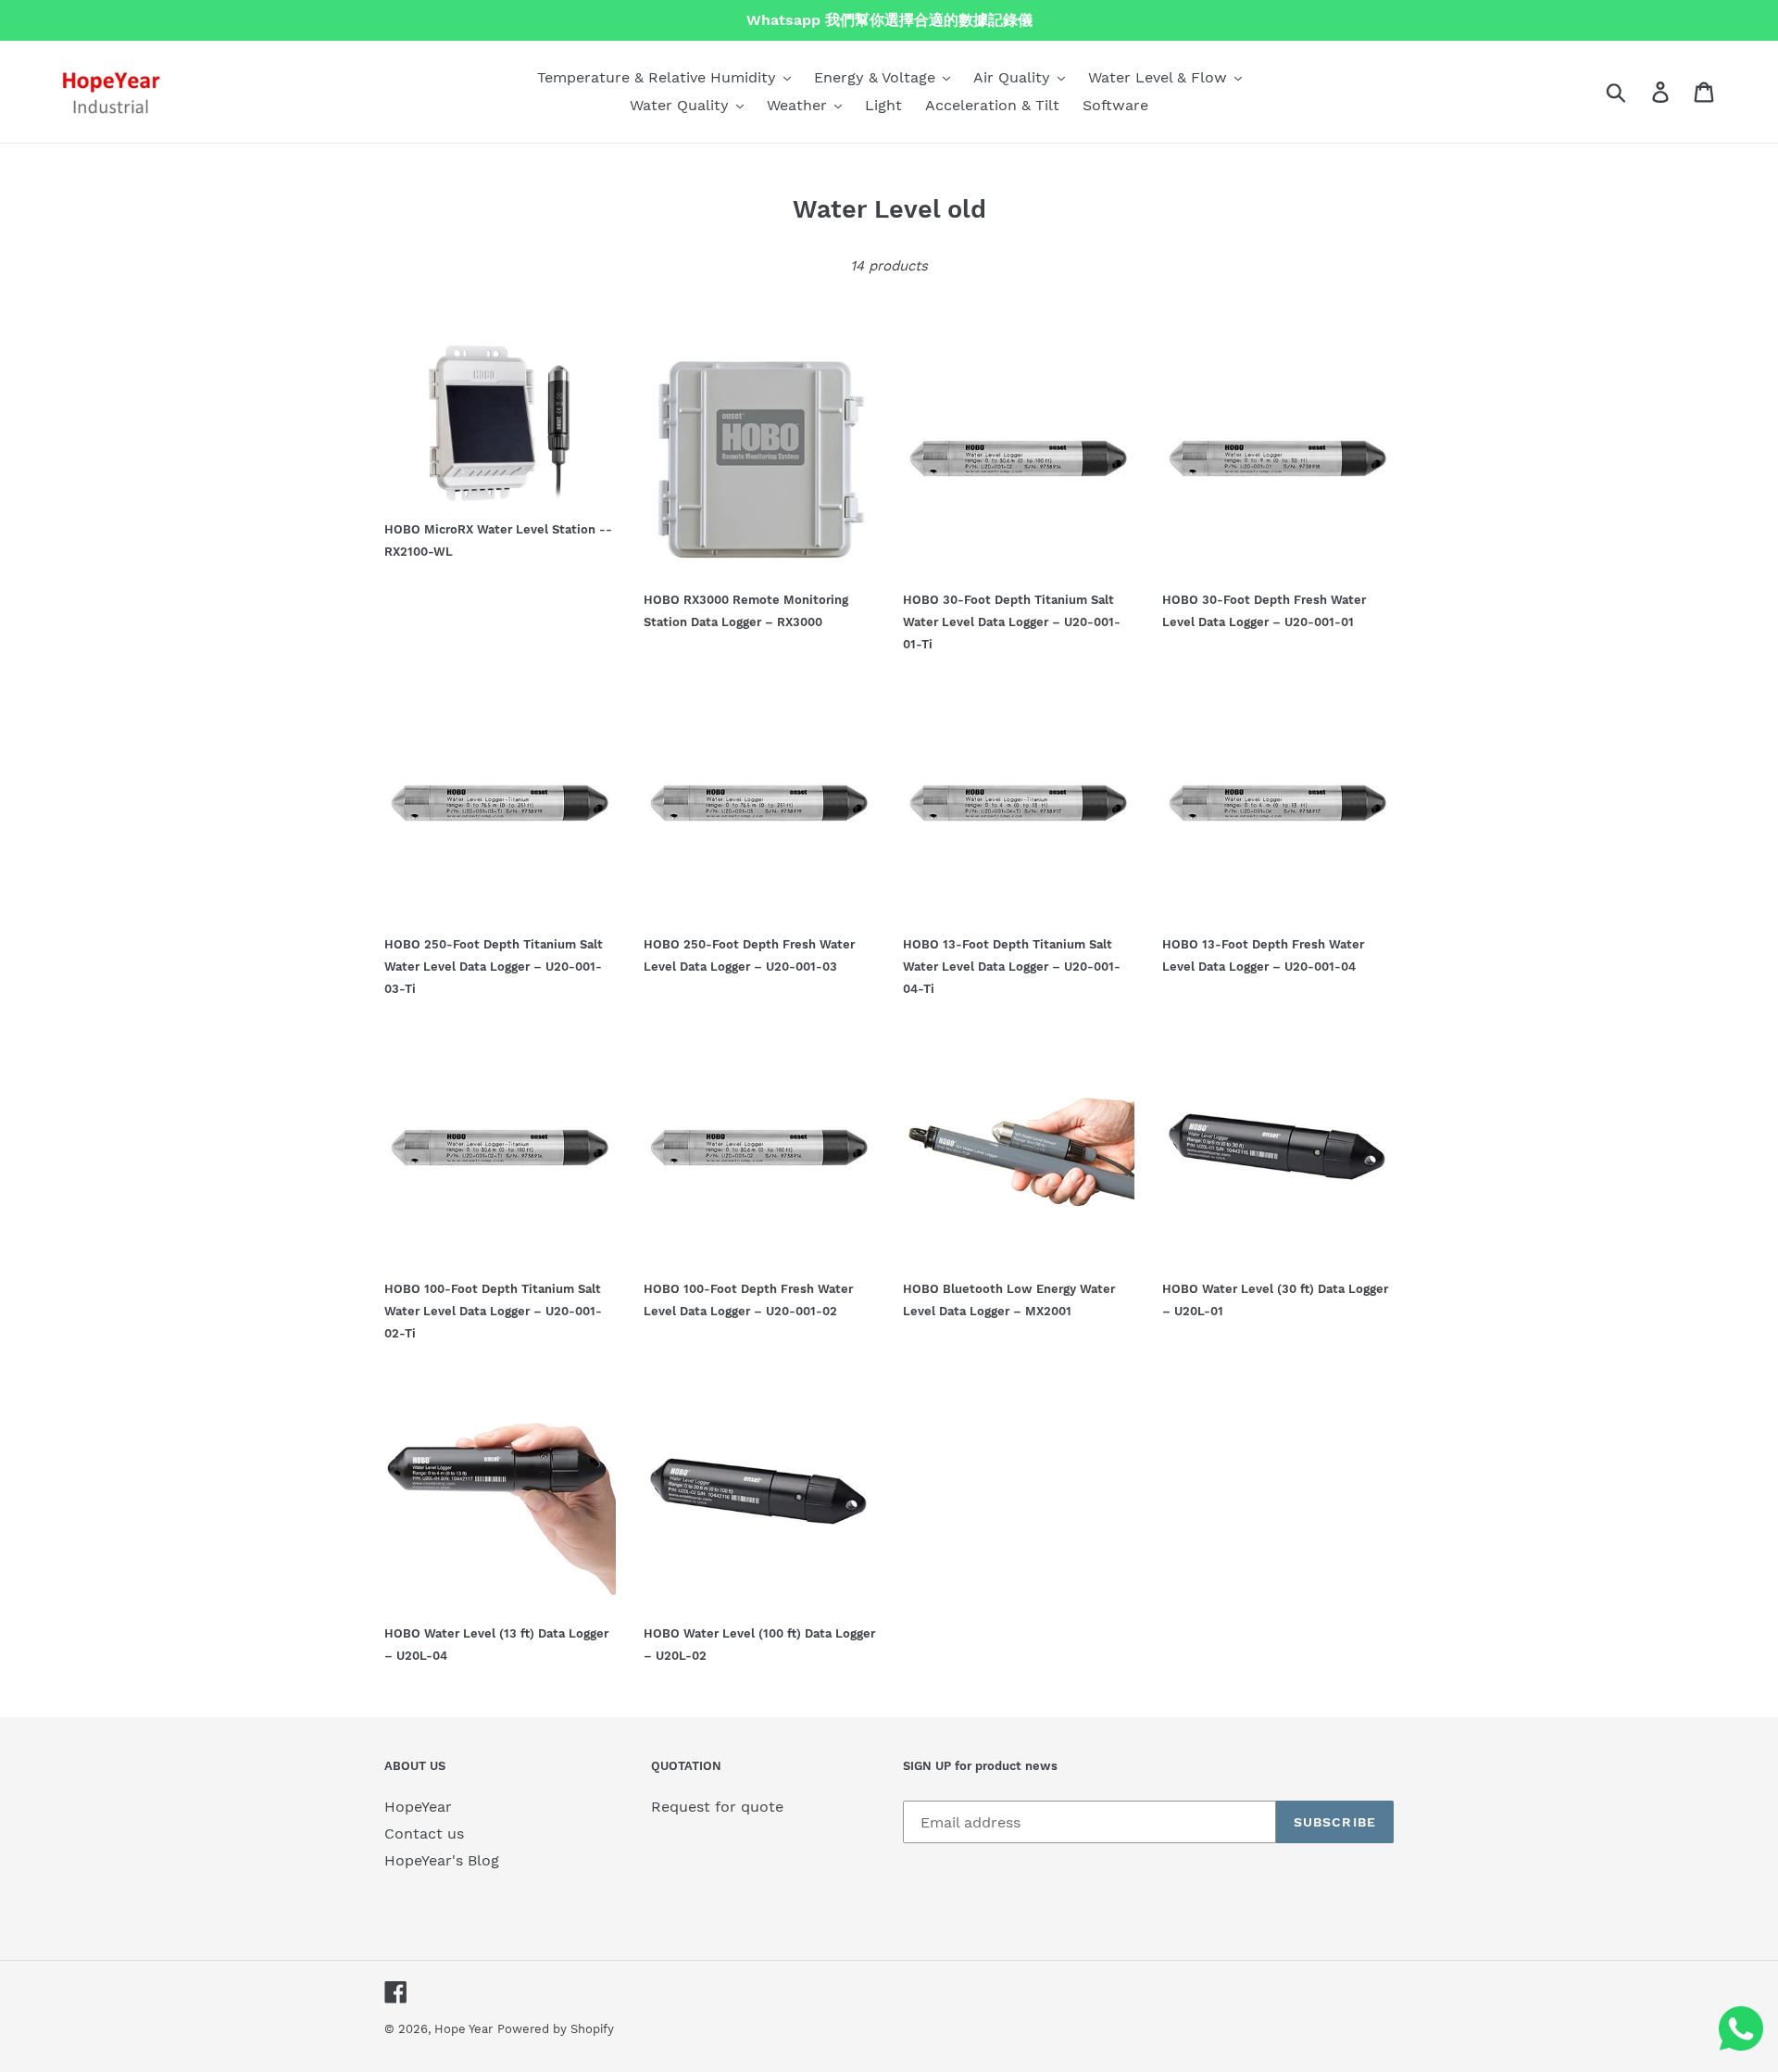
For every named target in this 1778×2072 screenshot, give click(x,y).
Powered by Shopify (556, 2029)
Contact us (424, 1833)
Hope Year (463, 2029)
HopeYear (418, 1807)
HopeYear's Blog (442, 1860)
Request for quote (717, 1807)
